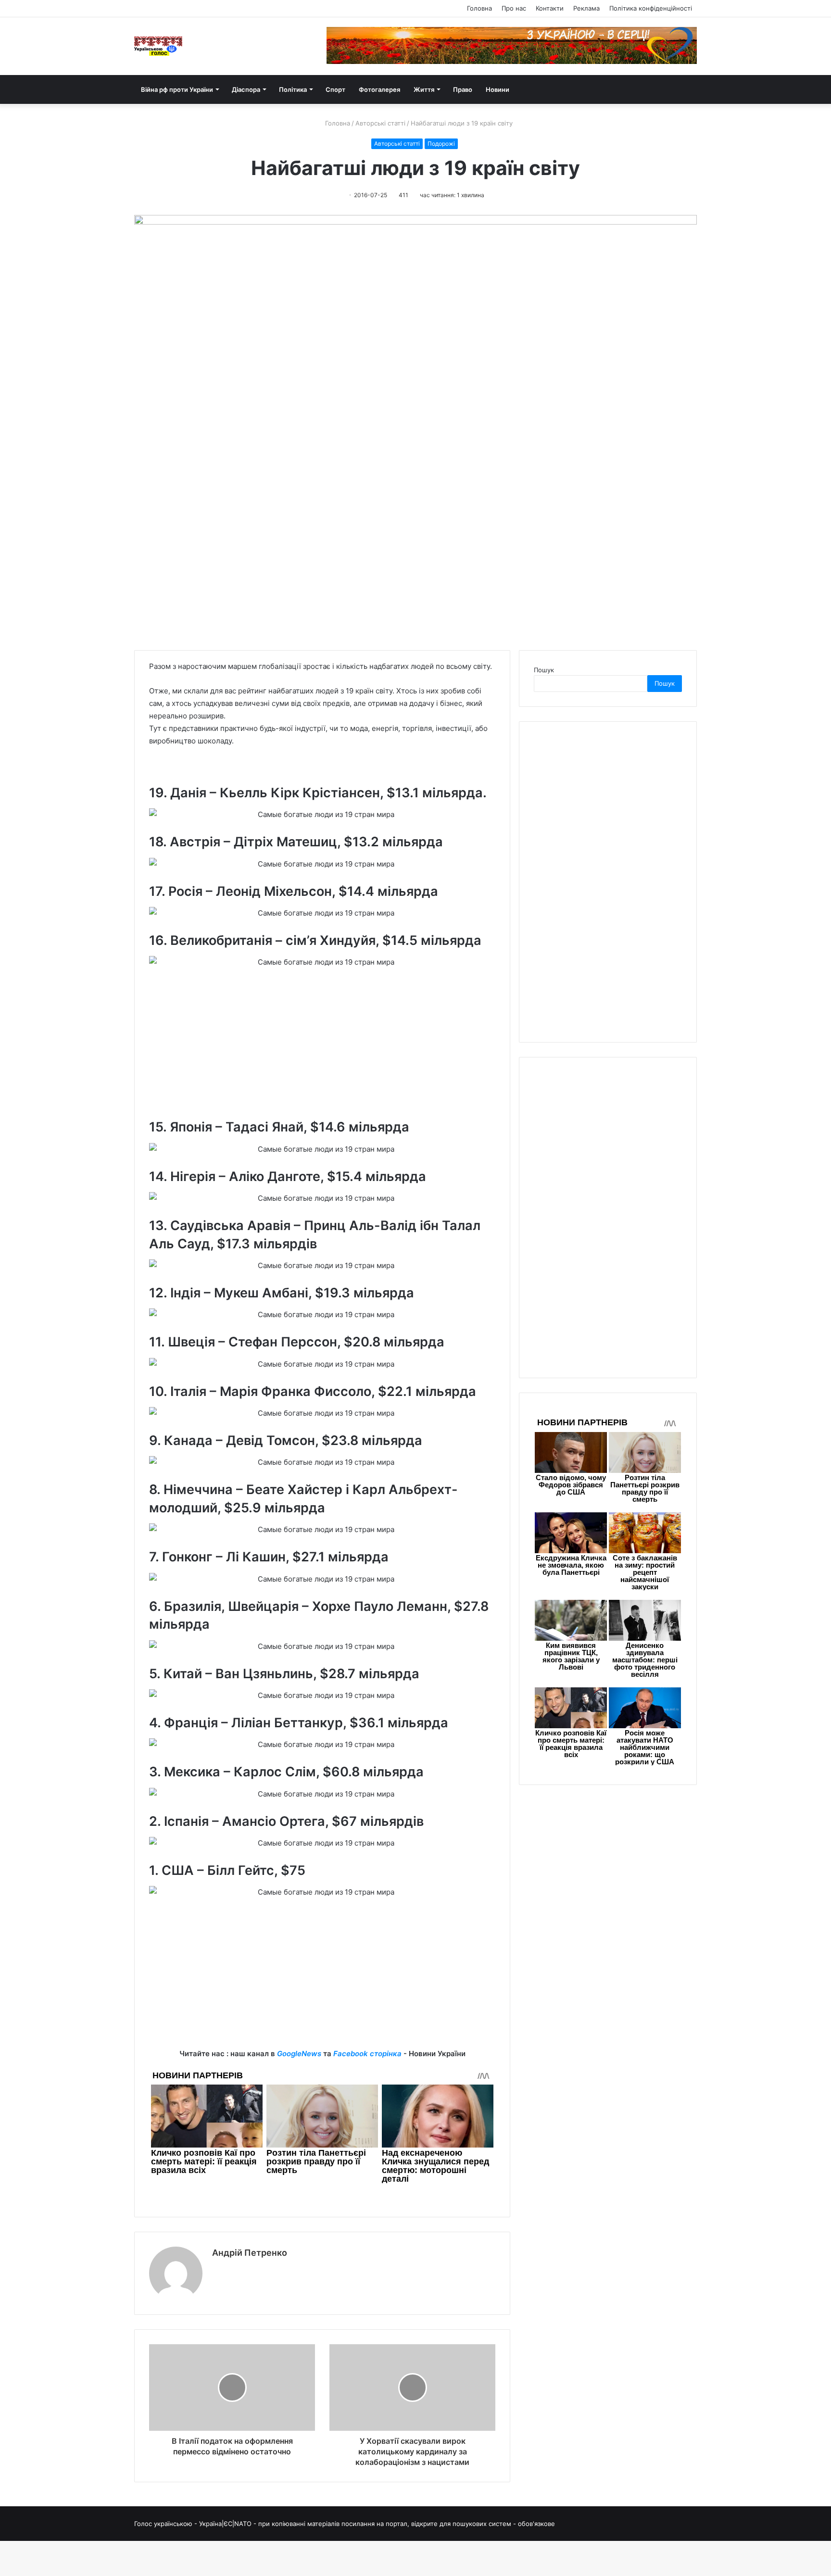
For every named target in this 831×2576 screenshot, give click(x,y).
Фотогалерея (379, 89)
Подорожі (441, 144)
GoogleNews (299, 2054)
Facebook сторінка (367, 2054)
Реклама (586, 8)
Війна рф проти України (177, 89)
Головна (479, 8)
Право (463, 89)
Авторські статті (380, 123)
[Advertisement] (322, 1048)
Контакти (550, 8)
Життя (424, 89)
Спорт (335, 89)
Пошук (544, 670)
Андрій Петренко (250, 2253)
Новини (497, 89)
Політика (293, 89)
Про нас (514, 8)
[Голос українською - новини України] (158, 46)
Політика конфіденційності (651, 8)
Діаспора (246, 89)
